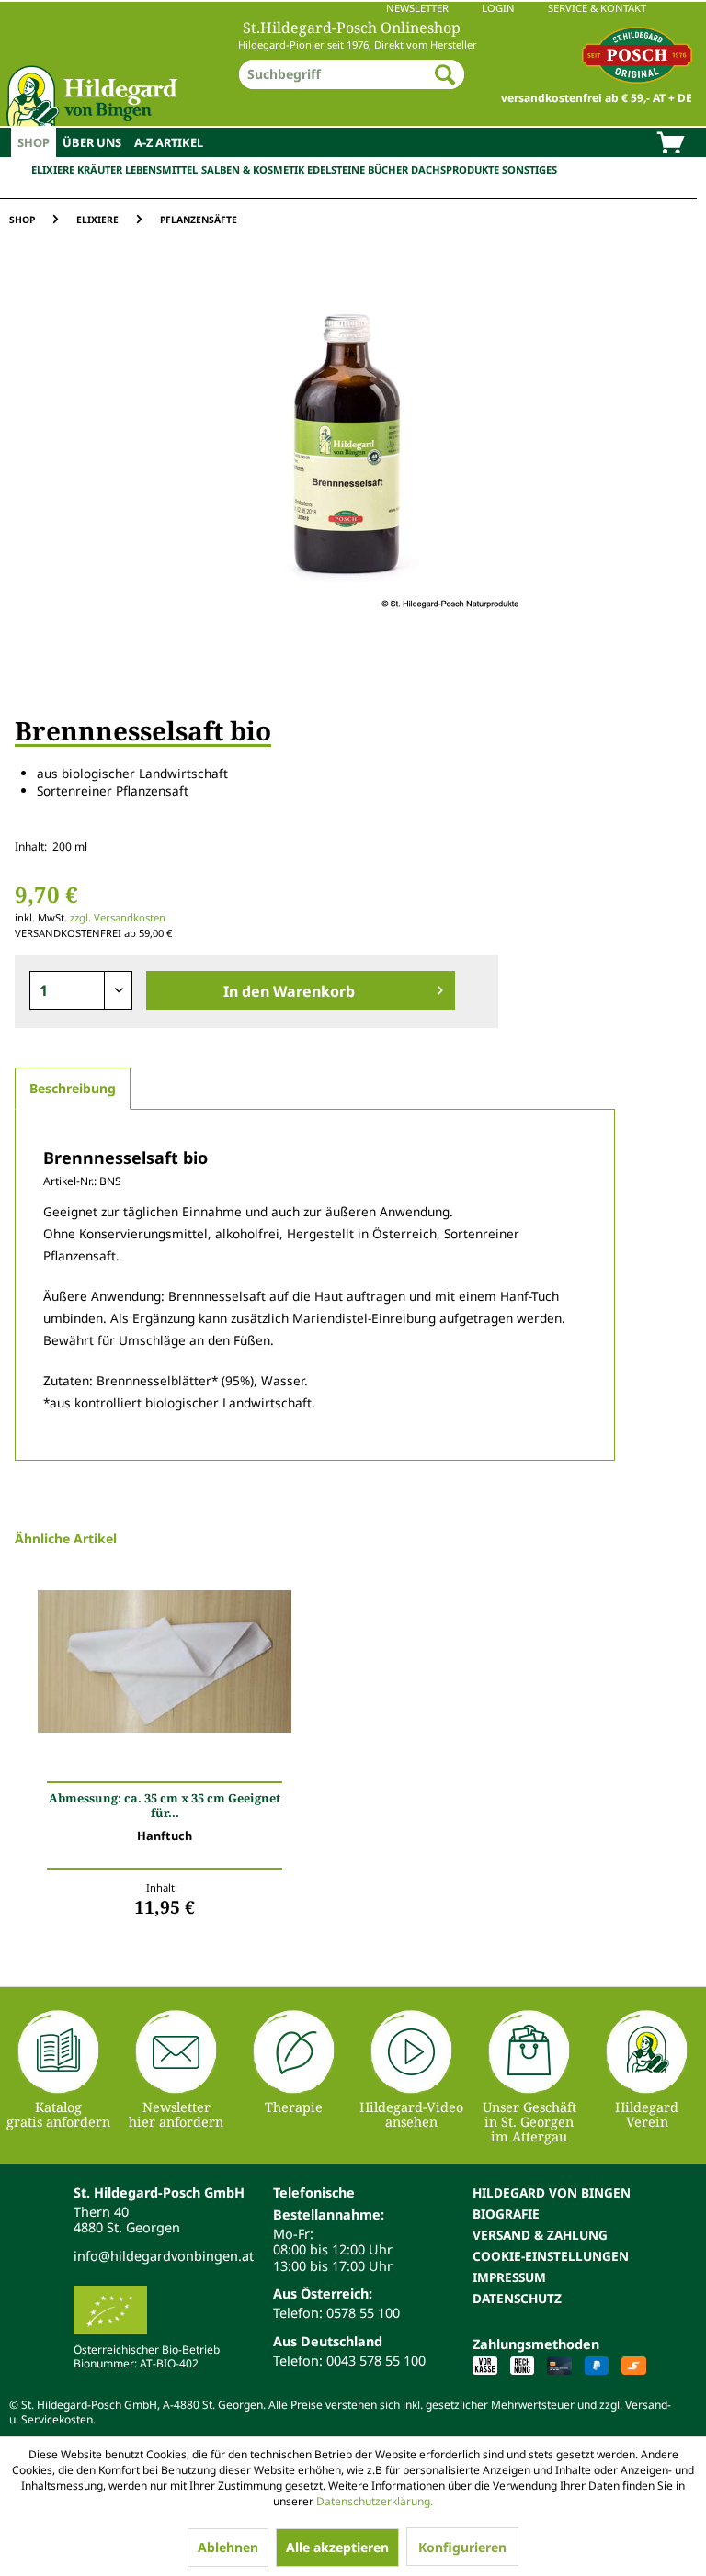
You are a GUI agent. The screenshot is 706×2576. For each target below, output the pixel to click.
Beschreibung (73, 1088)
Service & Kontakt (597, 8)
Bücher (388, 169)
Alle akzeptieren (337, 2547)
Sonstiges (529, 169)
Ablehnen (228, 2547)
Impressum (509, 2277)
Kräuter (100, 169)
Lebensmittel (161, 169)
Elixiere (53, 169)
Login (498, 8)
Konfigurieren (462, 2547)
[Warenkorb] (670, 144)
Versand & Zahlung (540, 2235)
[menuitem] (353, 8)
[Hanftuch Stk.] (165, 1686)
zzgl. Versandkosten (118, 917)
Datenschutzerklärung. (375, 2501)
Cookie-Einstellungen (551, 2256)
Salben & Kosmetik (253, 169)
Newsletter (417, 8)
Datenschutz (517, 2298)
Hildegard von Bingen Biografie (552, 2203)
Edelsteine (336, 169)
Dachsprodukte (455, 169)
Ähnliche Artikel (66, 1538)
